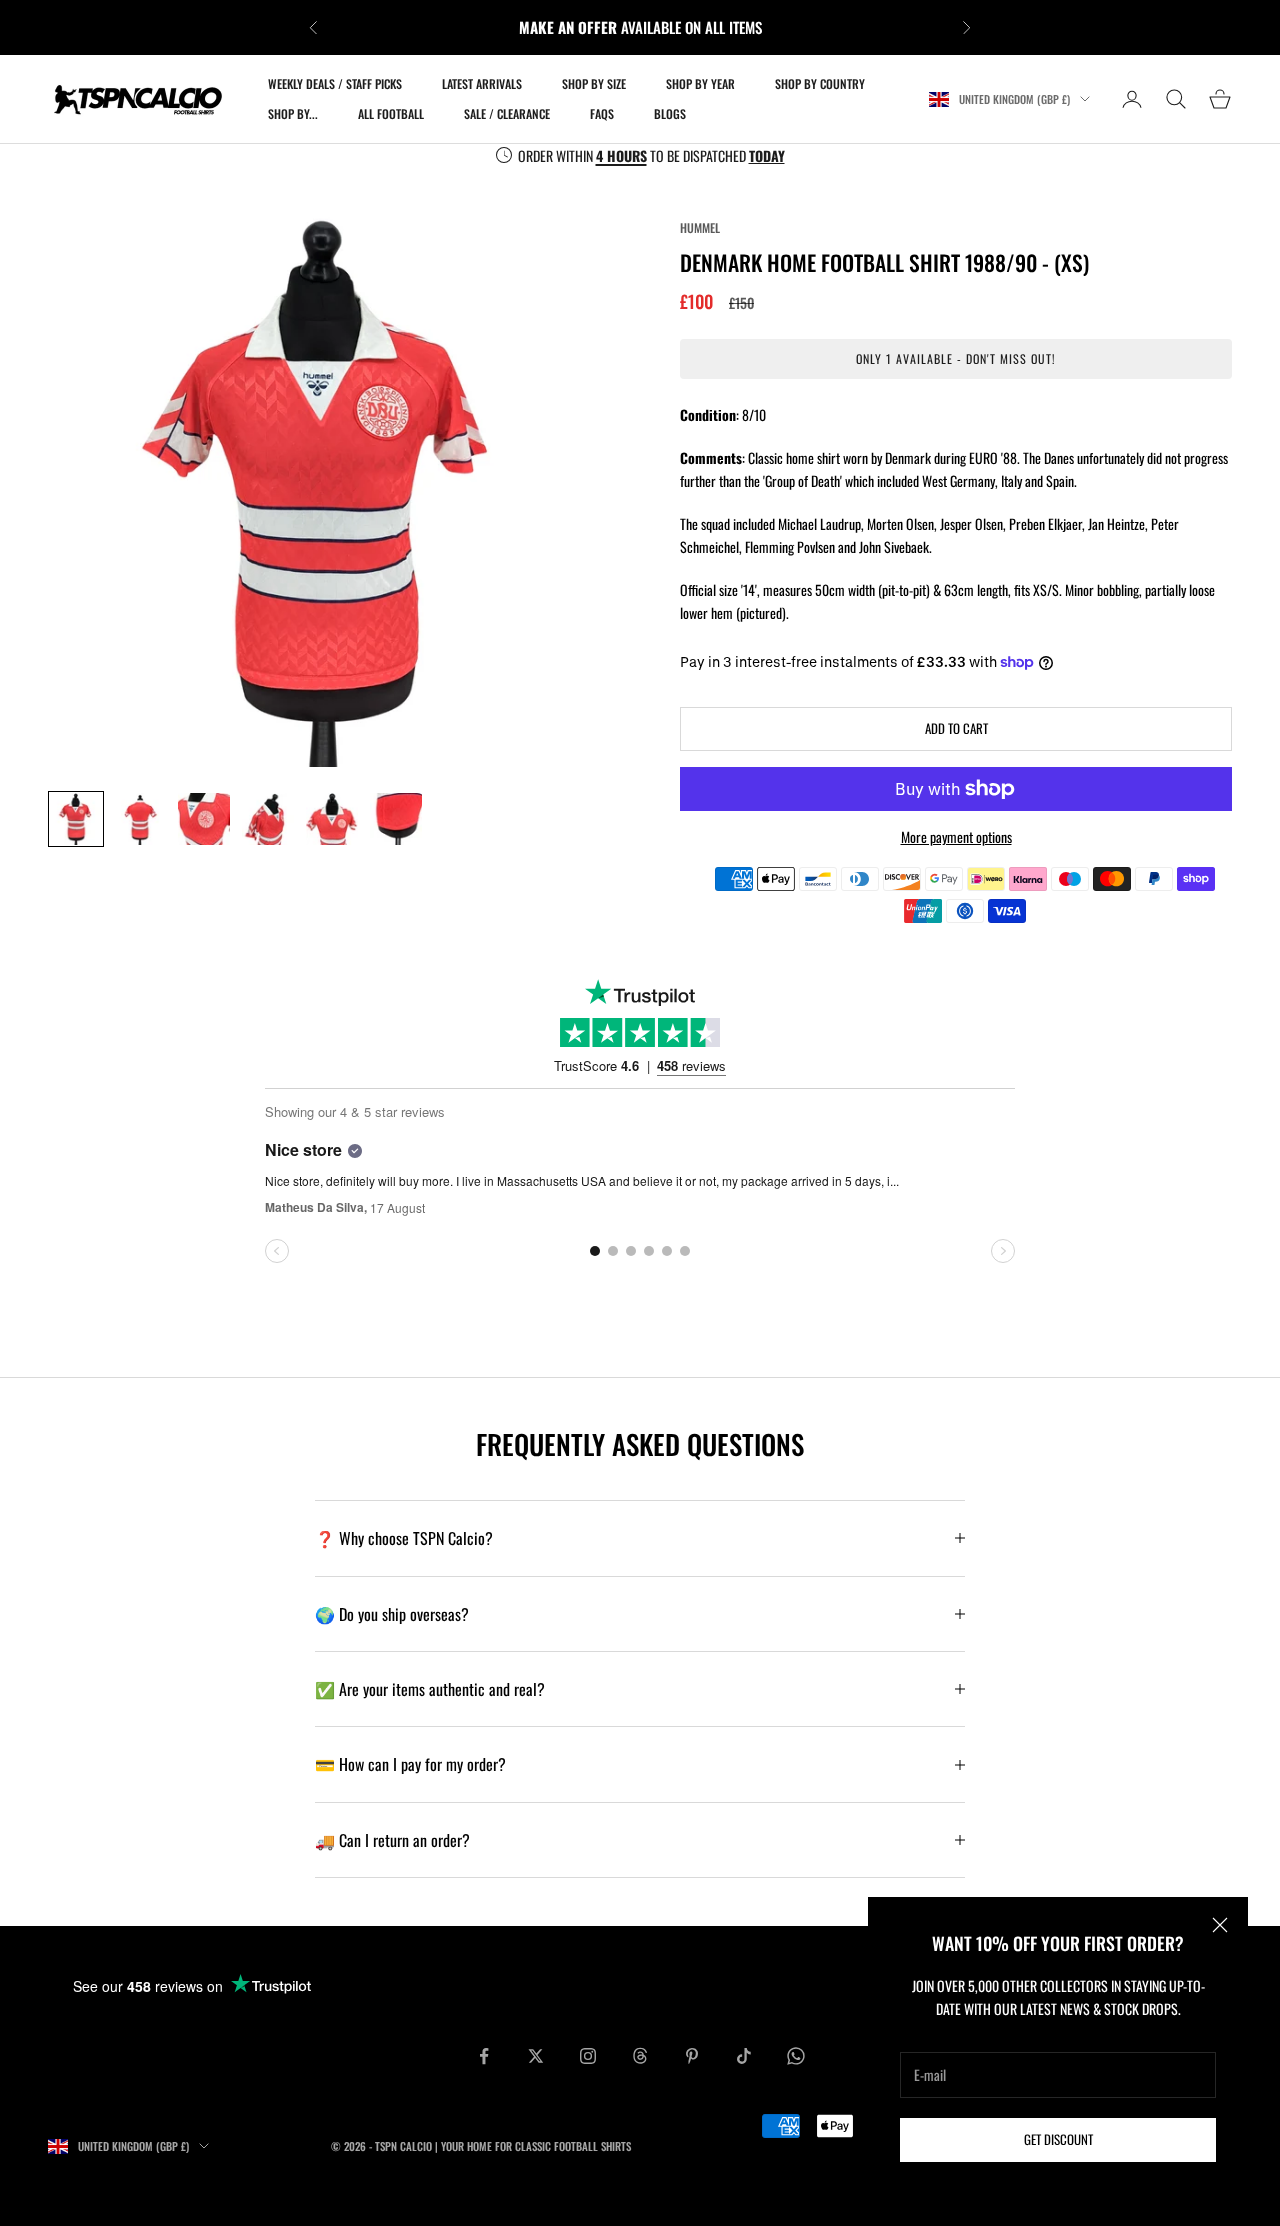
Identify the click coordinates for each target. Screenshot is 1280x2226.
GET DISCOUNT (1058, 2139)
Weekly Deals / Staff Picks (335, 83)
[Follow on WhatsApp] (796, 2056)
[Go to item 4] (268, 819)
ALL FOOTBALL (391, 113)
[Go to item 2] (140, 819)
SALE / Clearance (507, 113)
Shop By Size (594, 83)
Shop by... (293, 113)
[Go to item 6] (396, 819)
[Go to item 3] (204, 819)
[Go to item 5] (332, 819)
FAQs (602, 113)
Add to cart (956, 728)
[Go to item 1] (76, 819)
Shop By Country (820, 83)
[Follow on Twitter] (536, 2056)
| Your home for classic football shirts (533, 2146)
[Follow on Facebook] (484, 2056)
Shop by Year (700, 83)
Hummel (700, 227)
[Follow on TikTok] (744, 2056)
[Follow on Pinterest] (692, 2056)
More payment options (956, 836)
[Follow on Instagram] (588, 2056)
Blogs (670, 113)
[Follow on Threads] (640, 2056)
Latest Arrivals (482, 83)
